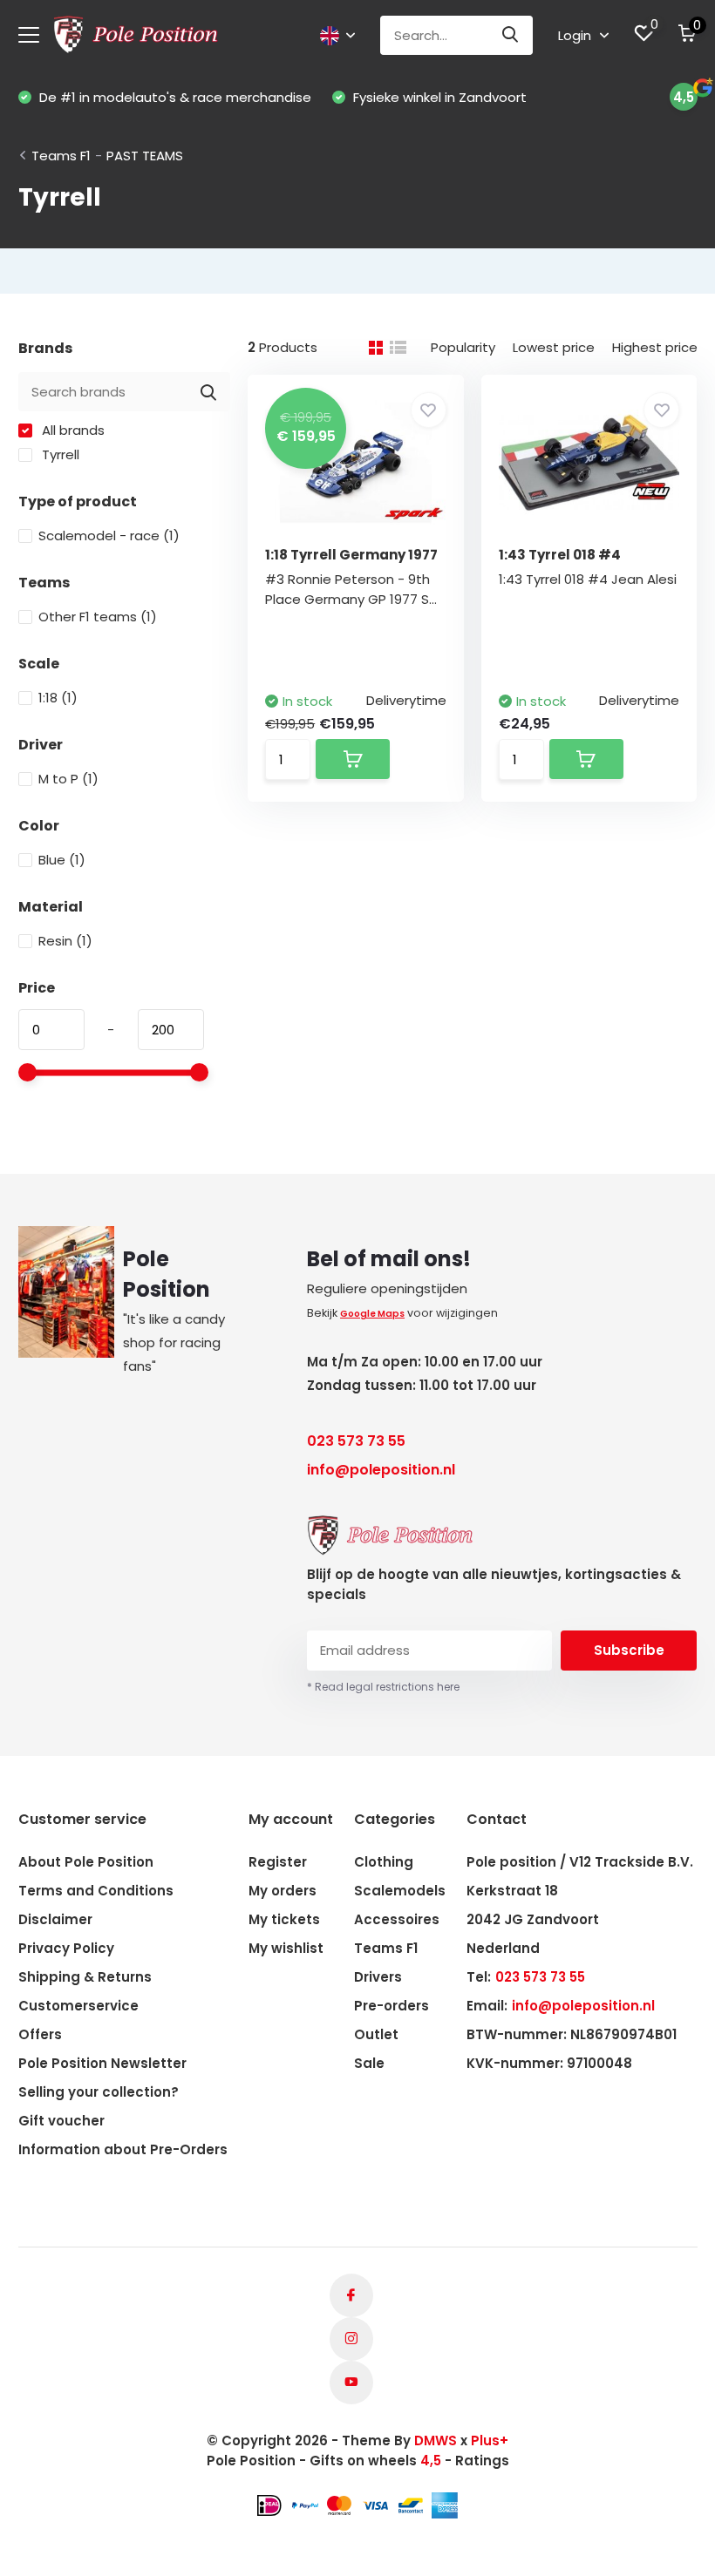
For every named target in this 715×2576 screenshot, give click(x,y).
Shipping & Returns (85, 1977)
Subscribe (629, 1650)
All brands (71, 430)
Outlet (376, 2034)
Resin (65, 941)
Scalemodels (400, 1891)
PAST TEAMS (145, 156)
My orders (283, 1891)
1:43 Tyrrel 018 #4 (560, 555)
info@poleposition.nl (381, 1470)
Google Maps (372, 1314)
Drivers (378, 1977)
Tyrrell (59, 454)
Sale (369, 2063)
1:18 (58, 698)
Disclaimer (55, 1919)
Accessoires (397, 1919)
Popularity (463, 347)
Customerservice (78, 2006)
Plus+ (490, 2440)
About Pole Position (86, 1862)
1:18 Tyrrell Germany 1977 (351, 555)
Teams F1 (61, 156)
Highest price (655, 347)
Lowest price (554, 347)
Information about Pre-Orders (123, 2149)
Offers (40, 2034)
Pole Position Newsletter (102, 2063)
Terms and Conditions (96, 1891)
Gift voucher (61, 2121)
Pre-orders (392, 2006)
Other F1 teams (98, 617)
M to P (68, 779)
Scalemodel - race (109, 536)
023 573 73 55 (356, 1441)
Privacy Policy (66, 1948)
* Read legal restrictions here (383, 1687)
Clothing (384, 1862)
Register (278, 1862)
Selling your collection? (99, 2092)
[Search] (511, 35)
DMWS (436, 2440)
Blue (62, 860)
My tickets (284, 1919)
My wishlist (286, 1948)
